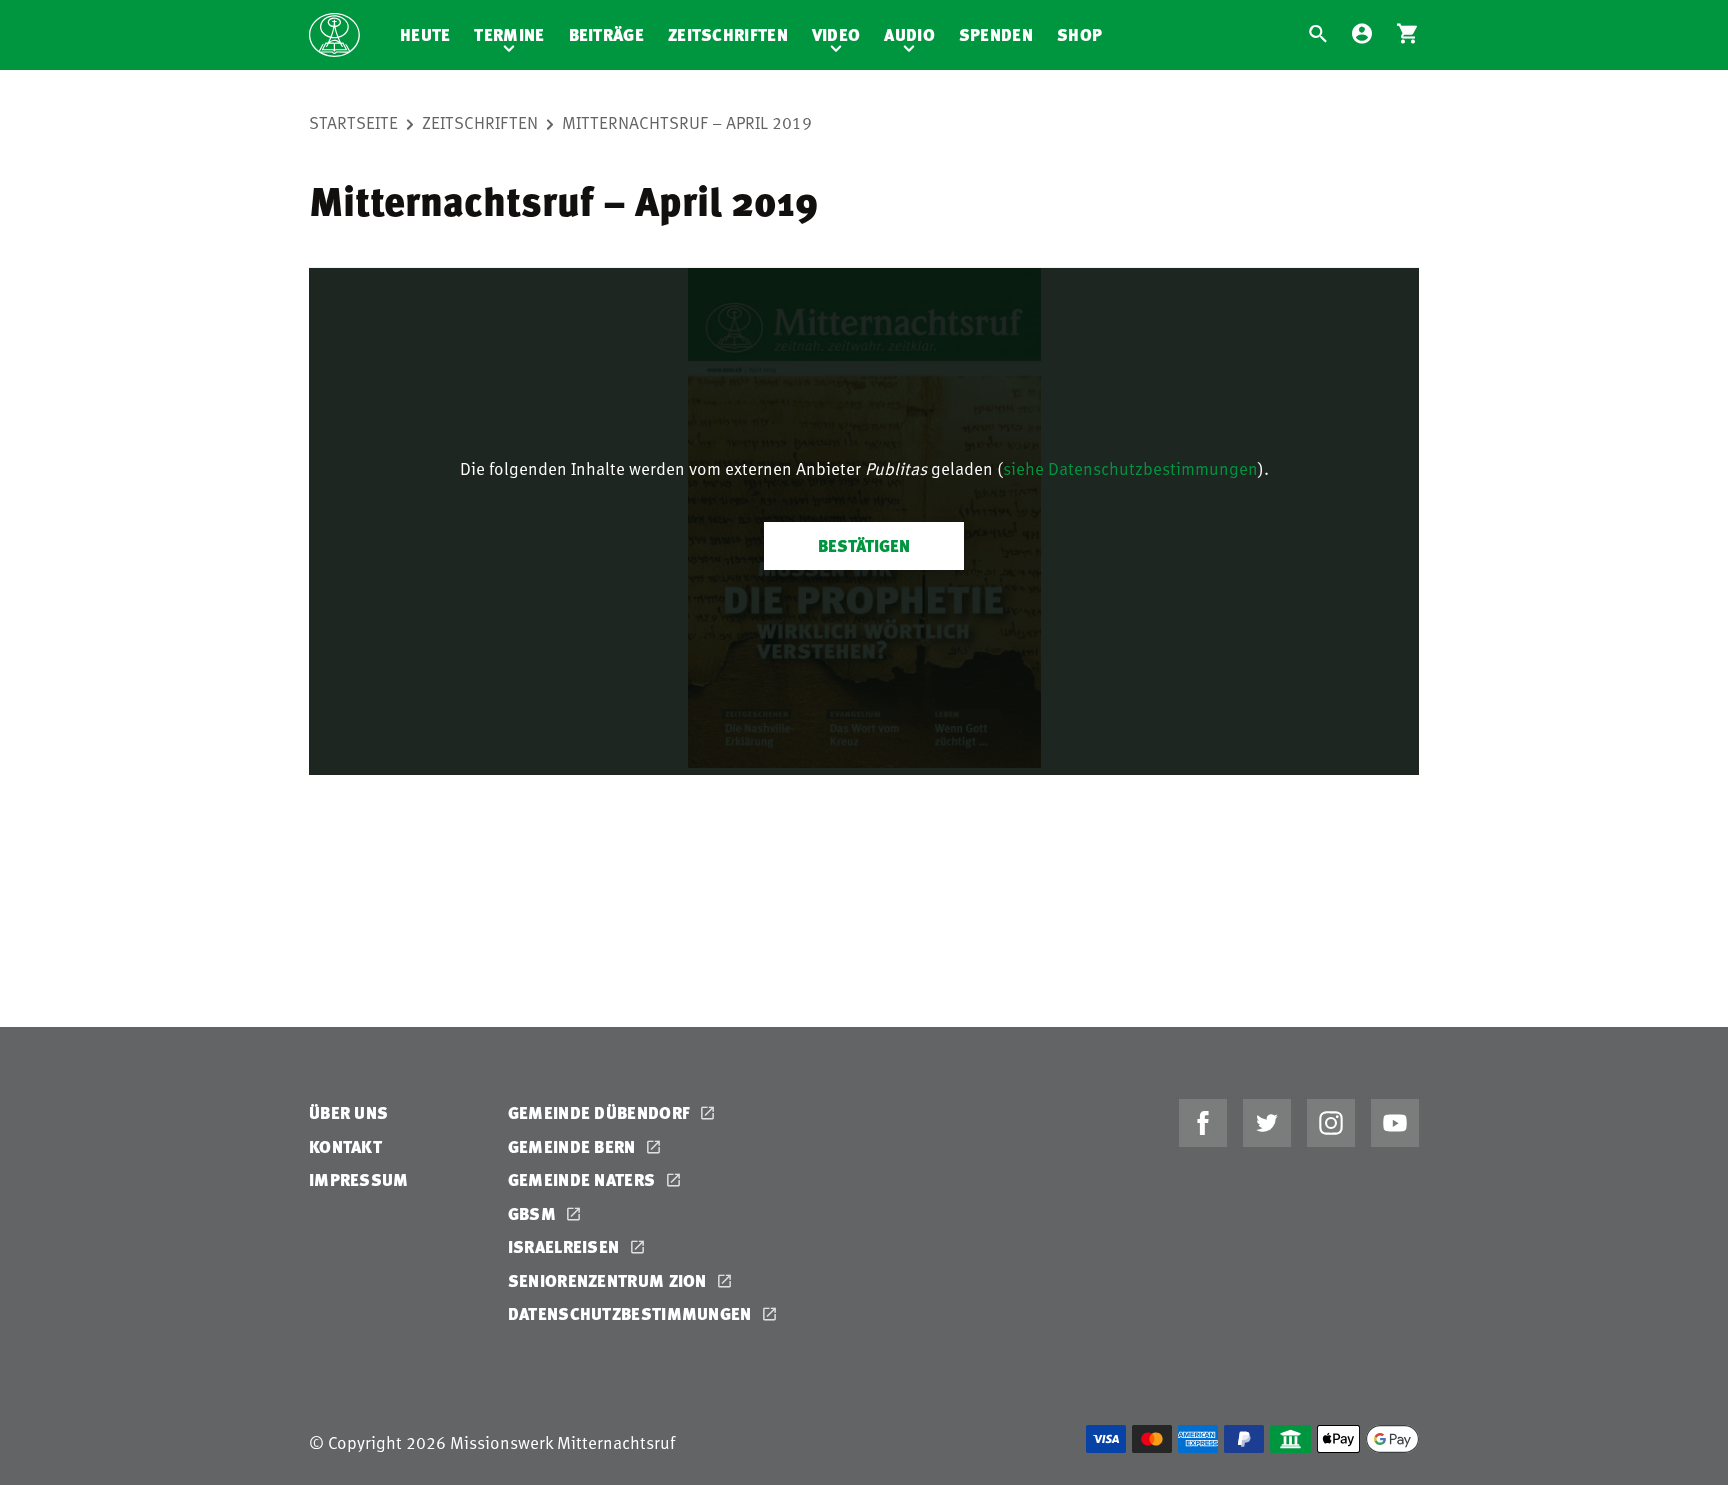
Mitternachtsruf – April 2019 (687, 122)
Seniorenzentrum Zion (609, 1280)
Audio (909, 34)
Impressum (359, 1179)
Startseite (353, 122)
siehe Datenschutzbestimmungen (1130, 468)
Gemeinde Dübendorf (601, 1112)
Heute (425, 34)
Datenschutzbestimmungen (632, 1313)
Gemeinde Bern (574, 1146)
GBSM (534, 1213)
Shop (1079, 34)
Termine (509, 34)
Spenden (996, 34)
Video (836, 34)
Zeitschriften (728, 34)
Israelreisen (566, 1246)
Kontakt (345, 1146)
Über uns (348, 1112)
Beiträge (606, 34)
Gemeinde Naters (584, 1179)
